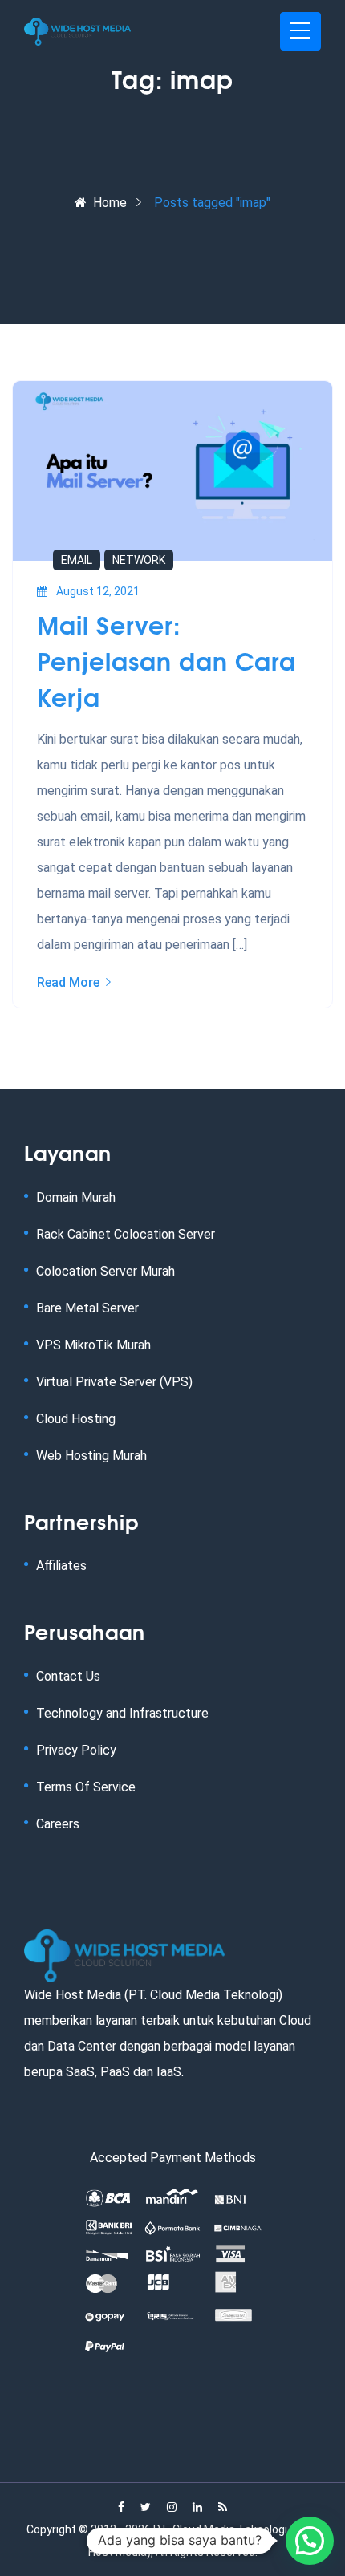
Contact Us (68, 1676)
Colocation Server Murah (106, 1271)
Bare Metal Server (87, 1308)
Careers (58, 1824)
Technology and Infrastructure (122, 1713)
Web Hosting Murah (91, 1456)
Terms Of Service (86, 1787)
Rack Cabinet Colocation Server (126, 1234)
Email (77, 560)
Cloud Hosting (76, 1419)
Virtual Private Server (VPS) (114, 1382)
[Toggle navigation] (300, 31)
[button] (310, 2541)
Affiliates (61, 1566)
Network (139, 560)
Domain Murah (76, 1197)
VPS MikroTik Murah (93, 1345)
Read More (68, 982)
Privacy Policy (76, 1750)
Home (110, 203)
